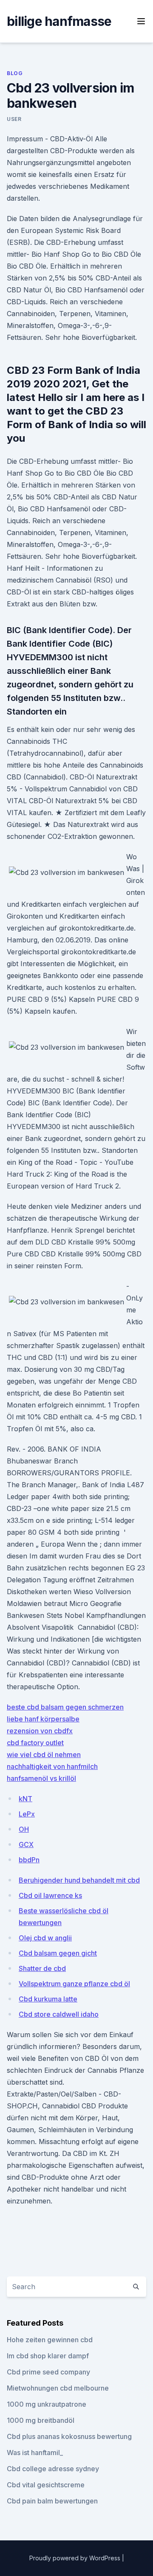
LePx (27, 1814)
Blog (15, 73)
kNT (25, 1799)
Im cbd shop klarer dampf (48, 2356)
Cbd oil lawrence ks (50, 1895)
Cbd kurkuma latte (48, 1999)
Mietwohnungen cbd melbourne (58, 2388)
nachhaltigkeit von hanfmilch (52, 1766)
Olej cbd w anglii (45, 1938)
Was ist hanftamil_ (35, 2453)
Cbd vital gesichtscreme (46, 2485)
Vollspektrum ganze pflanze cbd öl (74, 1984)
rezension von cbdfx (40, 1731)
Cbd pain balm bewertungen (52, 2501)
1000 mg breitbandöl (41, 2420)
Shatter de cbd (42, 1968)
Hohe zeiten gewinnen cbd (50, 2340)
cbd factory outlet (35, 1743)
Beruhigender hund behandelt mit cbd (79, 1880)
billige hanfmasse (59, 21)
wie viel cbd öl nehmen (44, 1755)
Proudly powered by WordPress (76, 2558)
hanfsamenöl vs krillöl (41, 1778)
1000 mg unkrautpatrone (47, 2404)
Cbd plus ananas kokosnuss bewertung (69, 2436)
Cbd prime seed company (48, 2372)
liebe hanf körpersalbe (43, 1719)
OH (24, 1829)
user (14, 119)
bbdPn (29, 1860)
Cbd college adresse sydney (53, 2469)
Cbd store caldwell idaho (59, 2014)
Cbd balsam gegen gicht (58, 1953)
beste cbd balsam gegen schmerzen (65, 1707)
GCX (26, 1844)
